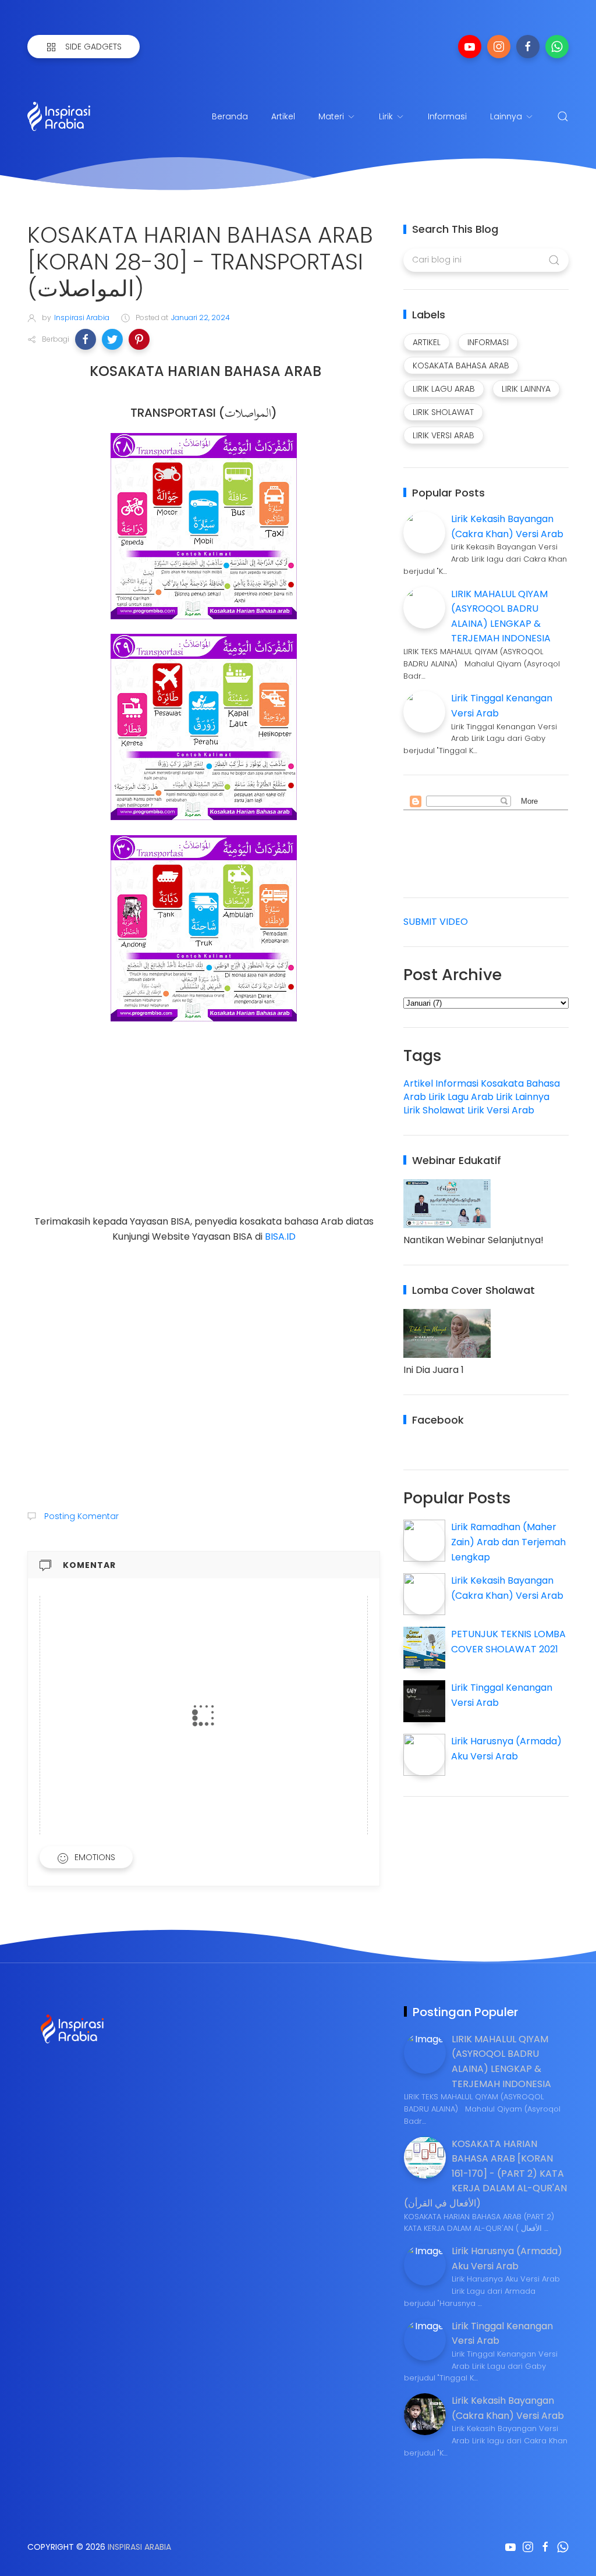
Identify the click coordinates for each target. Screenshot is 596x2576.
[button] (86, 339)
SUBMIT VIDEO (436, 922)
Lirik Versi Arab (501, 1110)
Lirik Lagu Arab (461, 1097)
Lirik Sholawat (434, 1110)
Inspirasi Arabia (139, 2547)
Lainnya (506, 116)
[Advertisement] (204, 1133)
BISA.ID (280, 1236)
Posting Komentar (80, 1516)
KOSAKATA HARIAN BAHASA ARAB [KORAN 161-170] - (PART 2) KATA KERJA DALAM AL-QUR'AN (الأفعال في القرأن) (485, 2174)
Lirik (386, 116)
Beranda (230, 116)
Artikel (283, 116)
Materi (331, 116)
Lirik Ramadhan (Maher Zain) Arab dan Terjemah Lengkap (508, 1542)
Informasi (447, 116)
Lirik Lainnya (523, 1097)
